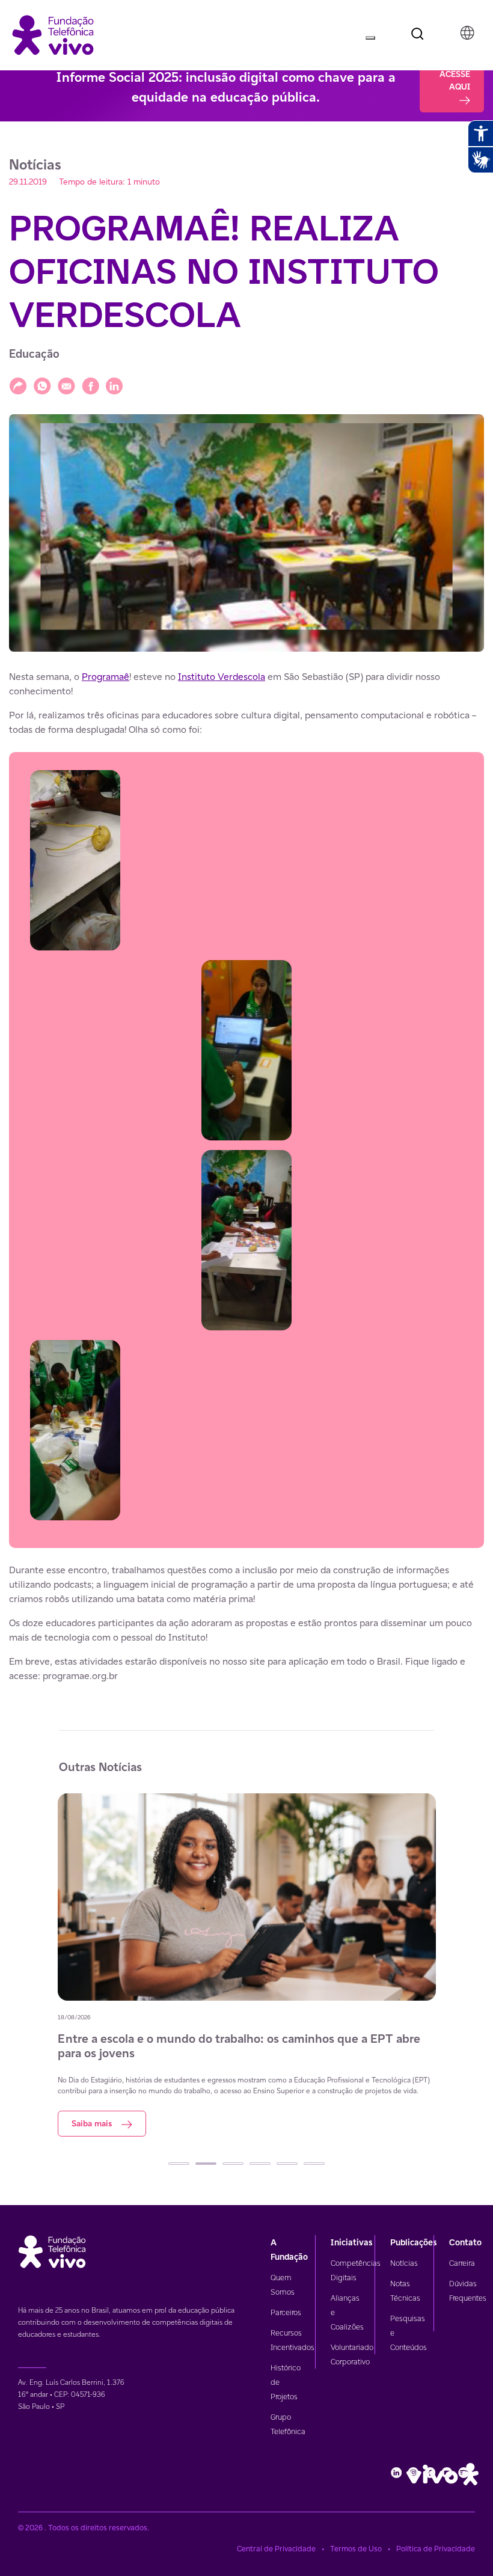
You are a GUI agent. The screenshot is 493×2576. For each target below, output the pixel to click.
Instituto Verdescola (222, 677)
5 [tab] (287, 2164)
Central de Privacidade (276, 2549)
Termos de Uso (356, 2549)
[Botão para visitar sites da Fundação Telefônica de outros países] (467, 33)
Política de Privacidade (436, 2549)
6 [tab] (314, 2164)
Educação (34, 354)
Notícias (404, 2263)
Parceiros (286, 2312)
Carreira (462, 2263)
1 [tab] (179, 2164)
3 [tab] (233, 2164)
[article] (246, 1176)
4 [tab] (260, 2164)
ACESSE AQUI (455, 80)
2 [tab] (206, 2164)
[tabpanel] (247, 1965)
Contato (465, 2242)
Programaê (106, 677)
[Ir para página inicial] (53, 34)
